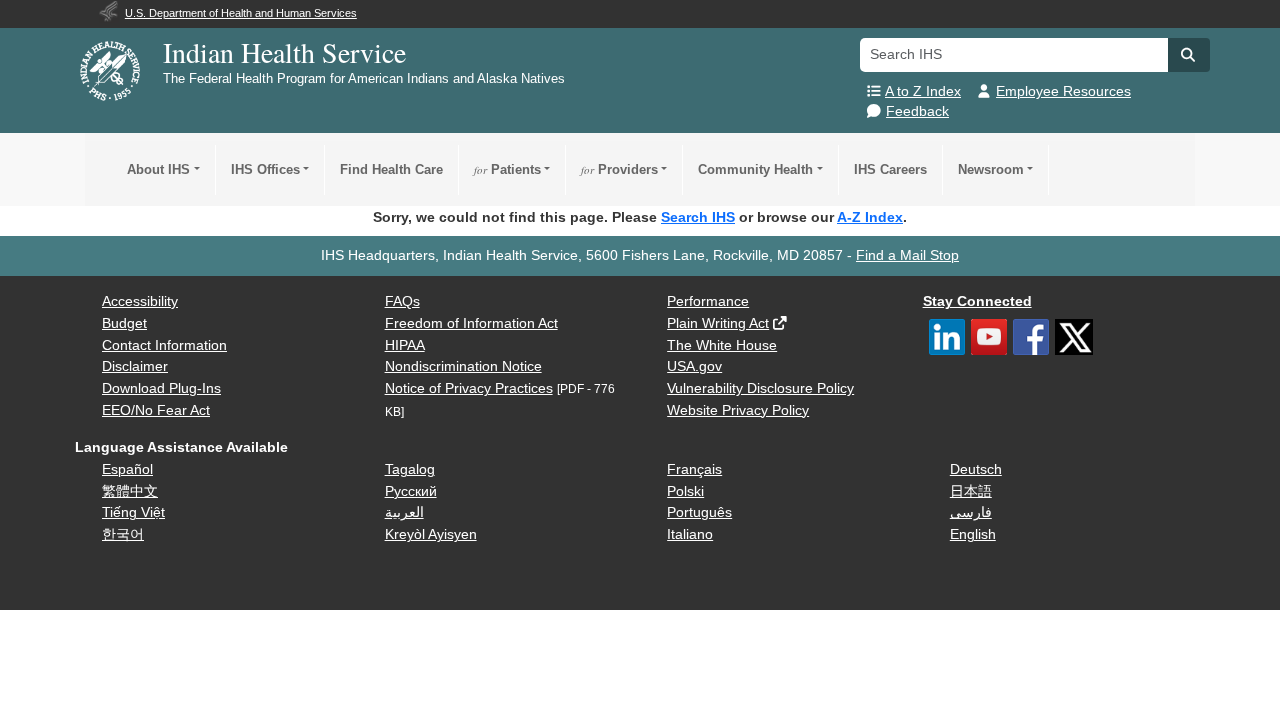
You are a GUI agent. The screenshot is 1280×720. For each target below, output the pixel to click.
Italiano (690, 534)
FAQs (402, 301)
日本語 (971, 491)
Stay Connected (977, 301)
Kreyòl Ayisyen (431, 534)
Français (694, 469)
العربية (404, 512)
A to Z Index (923, 91)
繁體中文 (130, 491)
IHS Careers (890, 169)
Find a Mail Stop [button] (907, 255)
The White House (722, 345)
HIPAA (405, 345)
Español (127, 469)
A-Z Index (870, 217)
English (973, 534)
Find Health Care (391, 169)
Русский (411, 491)
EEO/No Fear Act (156, 410)
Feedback (917, 111)
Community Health (755, 169)
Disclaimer (135, 366)
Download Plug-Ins (161, 388)
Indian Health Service (284, 52)
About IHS (158, 169)
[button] (1189, 55)
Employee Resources (1063, 91)
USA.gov (694, 366)
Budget (124, 323)
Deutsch (976, 469)
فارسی (971, 512)
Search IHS (698, 217)
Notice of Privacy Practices (469, 388)
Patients (507, 169)
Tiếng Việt (133, 512)
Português (699, 512)
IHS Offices (265, 169)
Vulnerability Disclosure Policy (760, 388)
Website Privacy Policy (738, 410)
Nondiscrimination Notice (463, 366)
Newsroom (991, 169)
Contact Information (164, 345)
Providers (619, 169)
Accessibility (140, 301)
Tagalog (410, 469)
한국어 (123, 534)
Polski (685, 491)
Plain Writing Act (718, 323)
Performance (708, 301)
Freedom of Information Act (471, 323)
